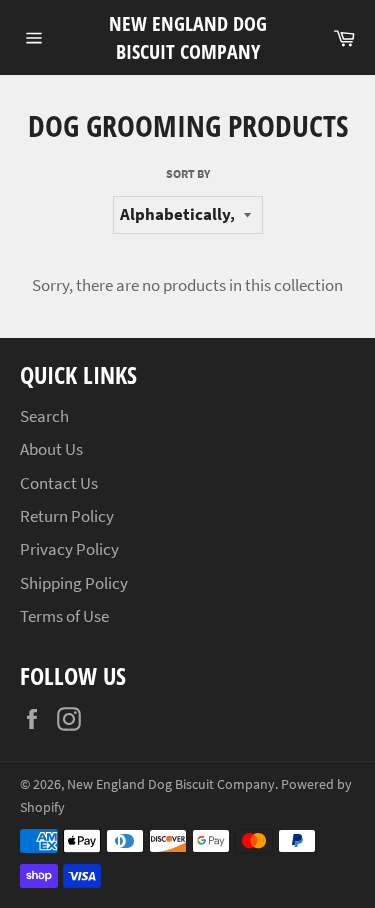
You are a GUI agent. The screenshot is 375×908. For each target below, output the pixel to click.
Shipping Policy (74, 583)
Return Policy (67, 516)
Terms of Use (64, 616)
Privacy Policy (69, 549)
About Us (51, 449)
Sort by (188, 173)
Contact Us (59, 483)
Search (44, 416)
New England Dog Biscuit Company (188, 37)
